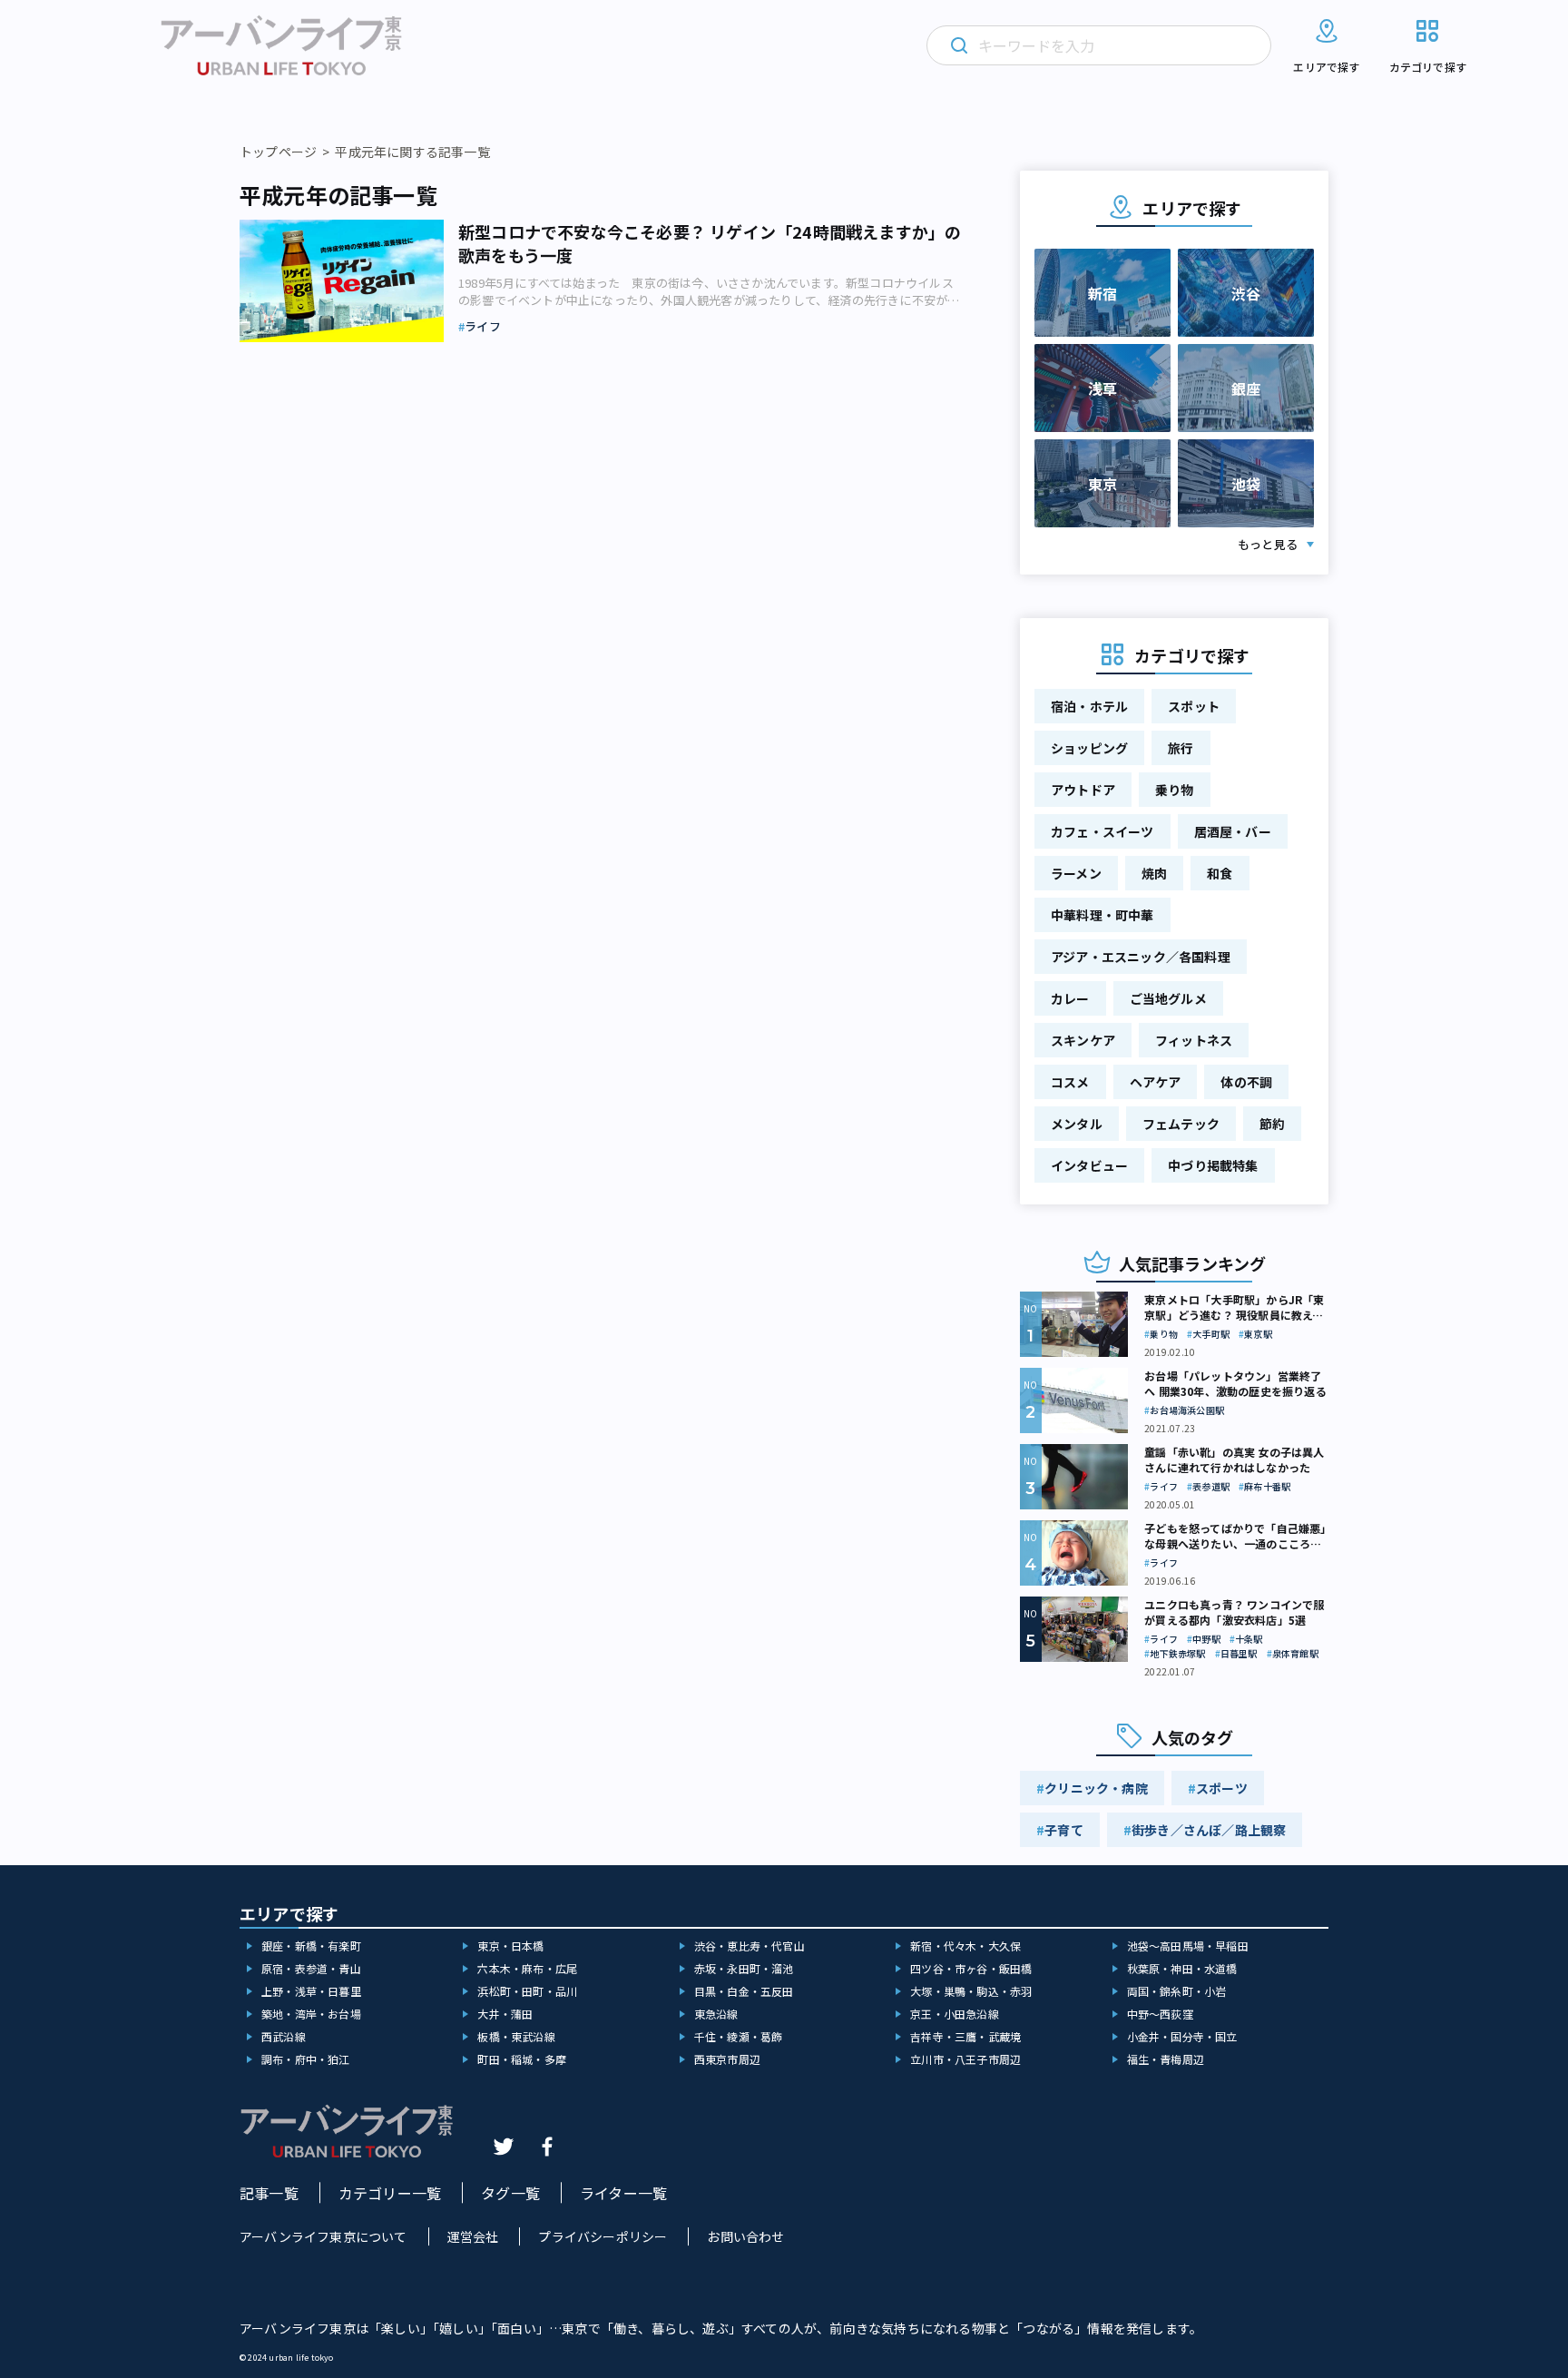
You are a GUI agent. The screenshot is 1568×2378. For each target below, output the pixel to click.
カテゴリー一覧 (390, 2193)
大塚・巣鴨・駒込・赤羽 (971, 1991)
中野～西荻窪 (1160, 2014)
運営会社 (473, 2236)
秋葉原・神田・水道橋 (1182, 1968)
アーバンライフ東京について (323, 2236)
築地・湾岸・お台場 (311, 2014)
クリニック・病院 (1096, 1788)
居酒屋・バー (1233, 831)
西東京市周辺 (727, 2059)
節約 (1272, 1124)
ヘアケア (1156, 1082)
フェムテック (1181, 1124)
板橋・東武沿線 (516, 2036)
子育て (1064, 1830)
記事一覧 (269, 2193)
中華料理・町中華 (1102, 915)
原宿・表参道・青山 (311, 1968)
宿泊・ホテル (1089, 706)
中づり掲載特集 (1213, 1165)
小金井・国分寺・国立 (1182, 2036)
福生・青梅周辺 (1166, 2059)
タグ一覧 (510, 2193)
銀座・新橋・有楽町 (311, 1946)
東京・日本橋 (510, 1946)
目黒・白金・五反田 (744, 1991)
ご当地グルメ (1168, 998)
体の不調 (1246, 1082)
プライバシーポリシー (603, 2236)
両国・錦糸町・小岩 (1177, 1991)
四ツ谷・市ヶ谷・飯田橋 (971, 1968)
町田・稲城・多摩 (522, 2059)
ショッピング (1089, 748)
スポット (1194, 706)
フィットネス (1194, 1040)
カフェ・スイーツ (1102, 831)
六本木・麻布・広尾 (527, 1968)
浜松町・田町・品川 (527, 1991)
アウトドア (1083, 790)
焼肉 (1154, 873)
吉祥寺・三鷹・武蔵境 (965, 2036)
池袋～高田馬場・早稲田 (1188, 1946)
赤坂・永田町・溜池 (744, 1968)
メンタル (1077, 1124)
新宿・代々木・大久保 (965, 1946)
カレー (1070, 998)
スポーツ (1222, 1788)
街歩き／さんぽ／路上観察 (1209, 1830)
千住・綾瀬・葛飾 (739, 2036)
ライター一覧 (623, 2193)
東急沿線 (716, 2014)
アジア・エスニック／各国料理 (1141, 957)
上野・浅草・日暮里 (311, 1991)
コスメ (1070, 1082)
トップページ (278, 152)
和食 (1220, 873)
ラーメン (1076, 873)
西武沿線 (284, 2036)
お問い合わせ (745, 2236)
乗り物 (1175, 790)
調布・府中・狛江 (306, 2059)
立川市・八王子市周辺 (965, 2059)
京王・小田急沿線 (955, 2014)
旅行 (1181, 748)
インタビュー (1089, 1165)
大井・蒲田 (505, 2014)
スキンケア (1083, 1040)
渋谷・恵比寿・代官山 (750, 1946)
